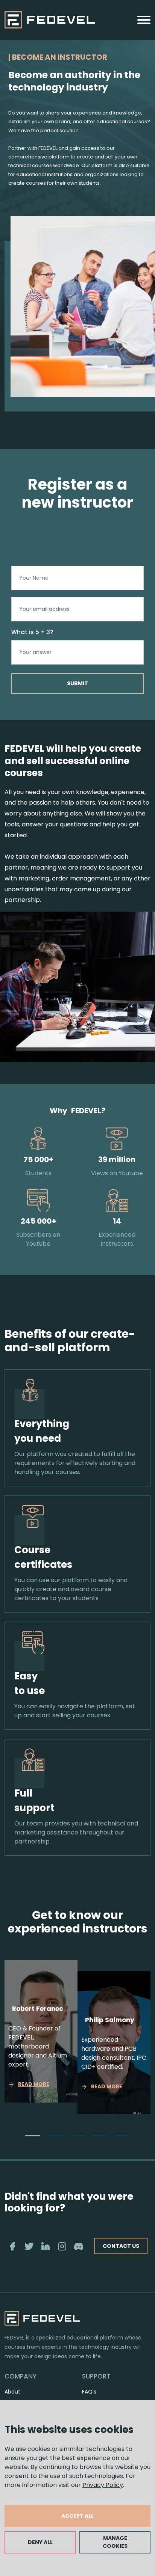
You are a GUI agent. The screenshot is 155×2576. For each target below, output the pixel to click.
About (12, 2392)
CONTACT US (121, 2246)
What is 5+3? (32, 632)
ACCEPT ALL (77, 2516)
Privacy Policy (103, 2485)
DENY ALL (40, 2542)
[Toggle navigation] (144, 20)
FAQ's (89, 2392)
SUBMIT (77, 683)
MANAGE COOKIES (115, 2542)
